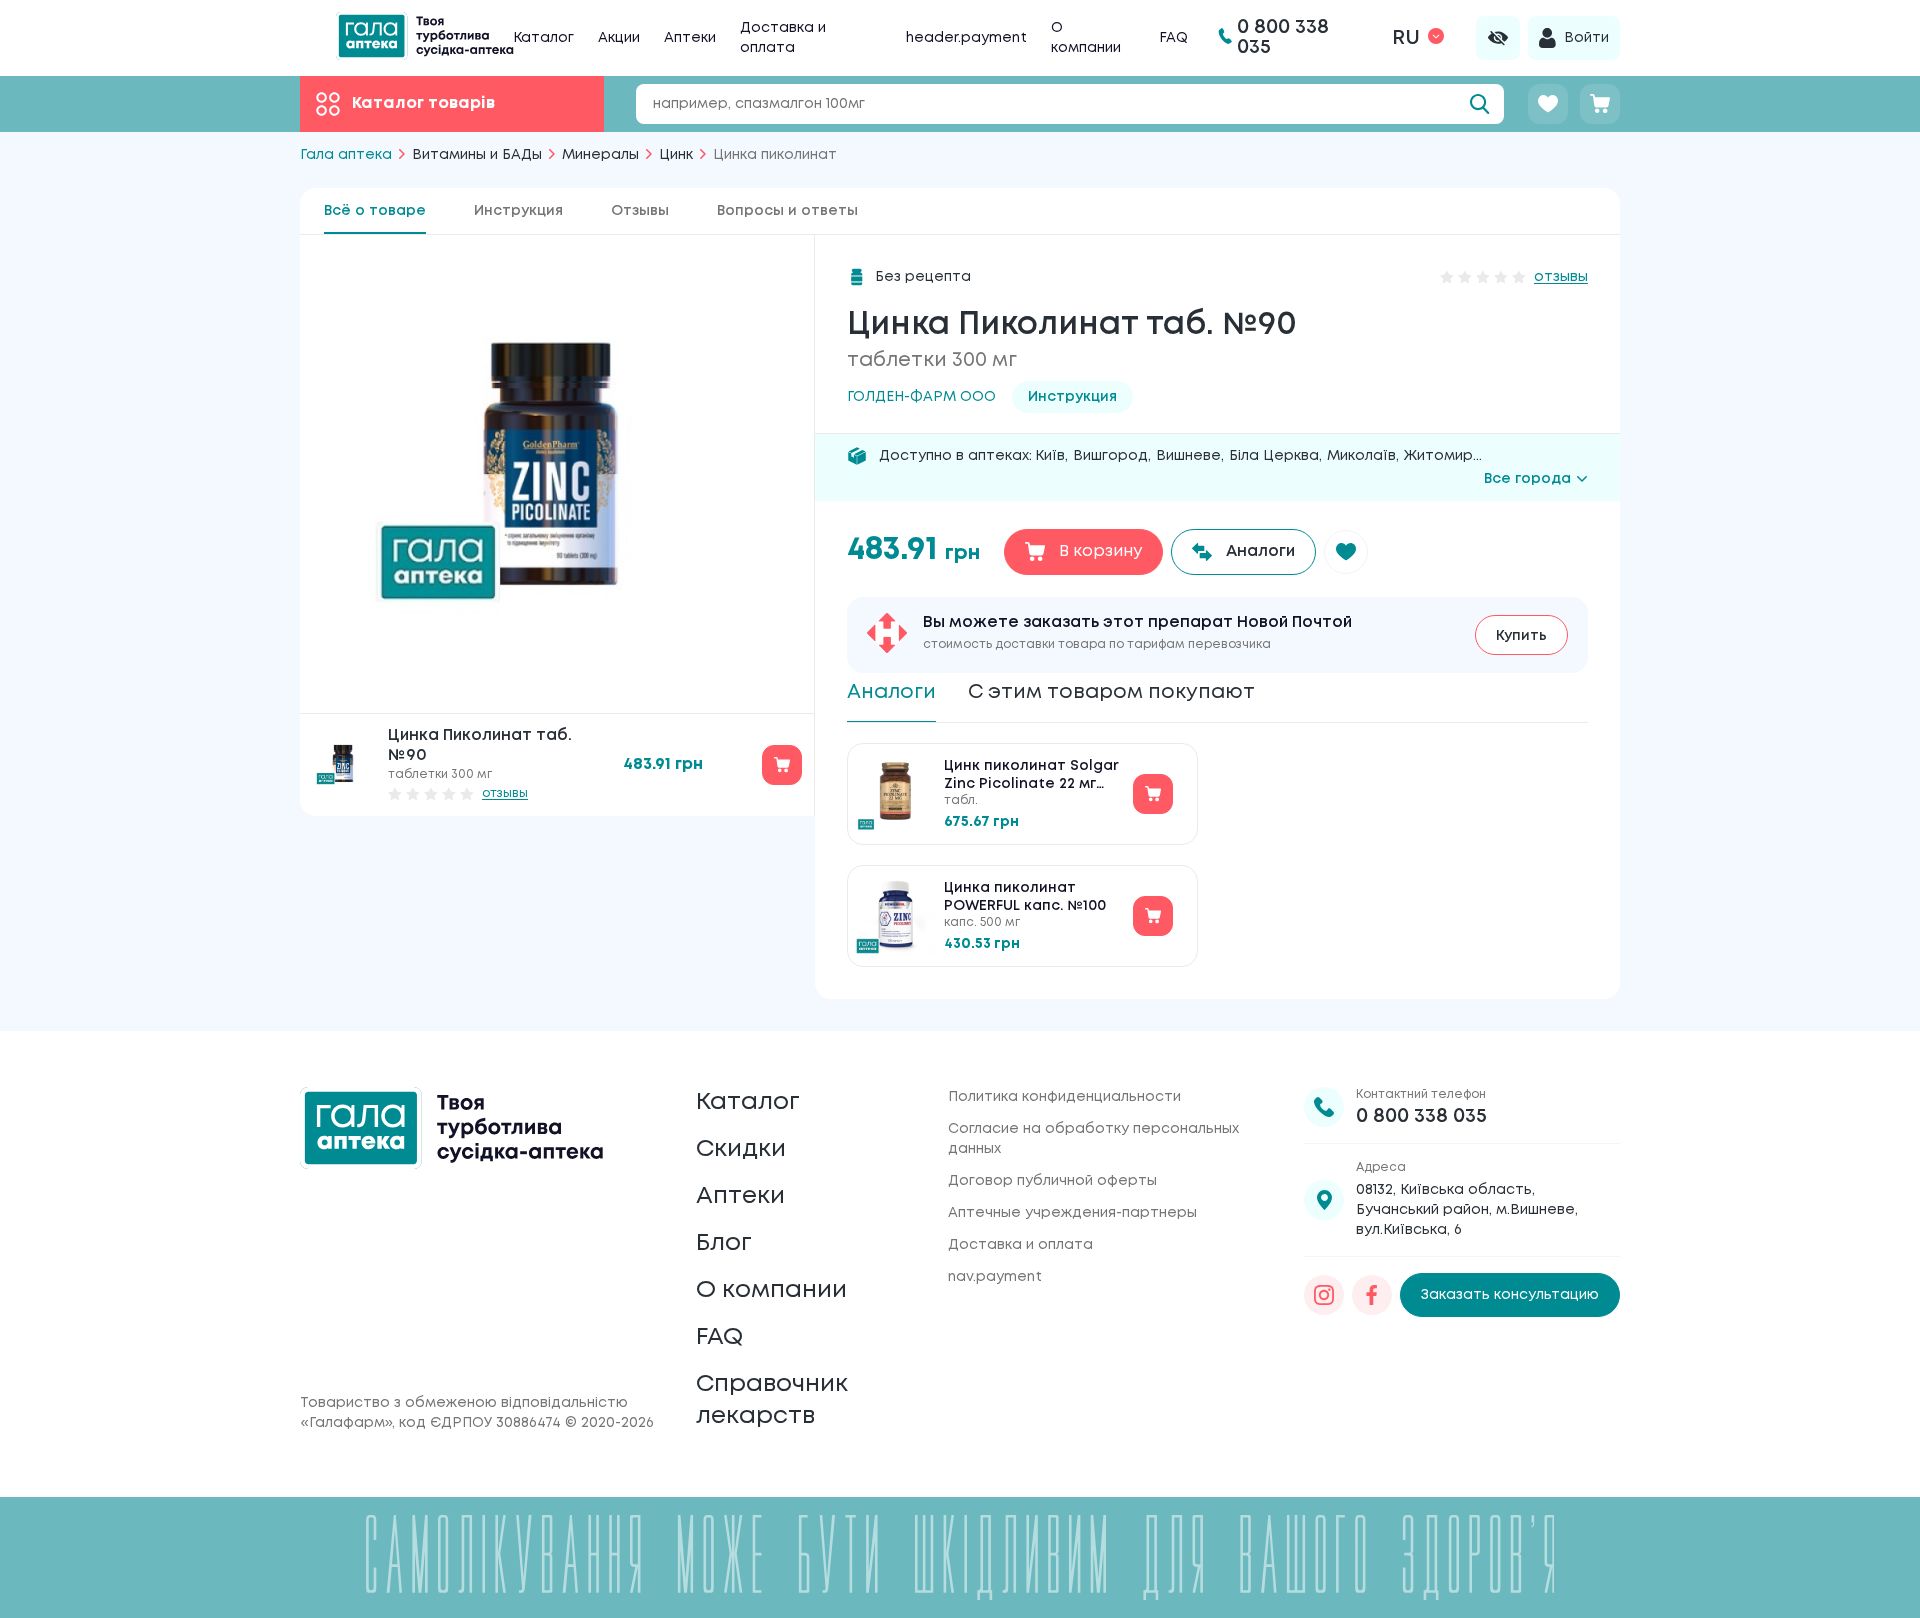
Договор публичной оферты (1052, 1181)
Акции (619, 38)
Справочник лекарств (772, 1400)
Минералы (600, 155)
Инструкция (518, 211)
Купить (1521, 636)
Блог (724, 1243)
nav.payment (995, 1277)
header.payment (966, 38)
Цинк (676, 155)
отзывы (505, 793)
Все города (1527, 479)
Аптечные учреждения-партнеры (1072, 1213)
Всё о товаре (375, 211)
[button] (1346, 552)
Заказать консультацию (1510, 1295)
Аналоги (891, 692)
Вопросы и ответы (787, 211)
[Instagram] (1324, 1295)
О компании (771, 1290)
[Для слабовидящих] (1498, 38)
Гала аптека (346, 155)
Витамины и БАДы (477, 155)
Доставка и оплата (1020, 1245)
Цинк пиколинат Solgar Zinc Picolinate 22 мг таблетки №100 (1031, 776)
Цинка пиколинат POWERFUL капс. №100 (1025, 897)
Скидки (741, 1149)
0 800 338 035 (1421, 1116)
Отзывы (640, 211)
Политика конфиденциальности (1064, 1097)
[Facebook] (1372, 1295)
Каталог (543, 38)
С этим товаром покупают (1111, 692)
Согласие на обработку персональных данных (1093, 1139)
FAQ (1173, 38)
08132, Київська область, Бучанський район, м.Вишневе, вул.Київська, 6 (1467, 1210)
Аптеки (690, 38)
